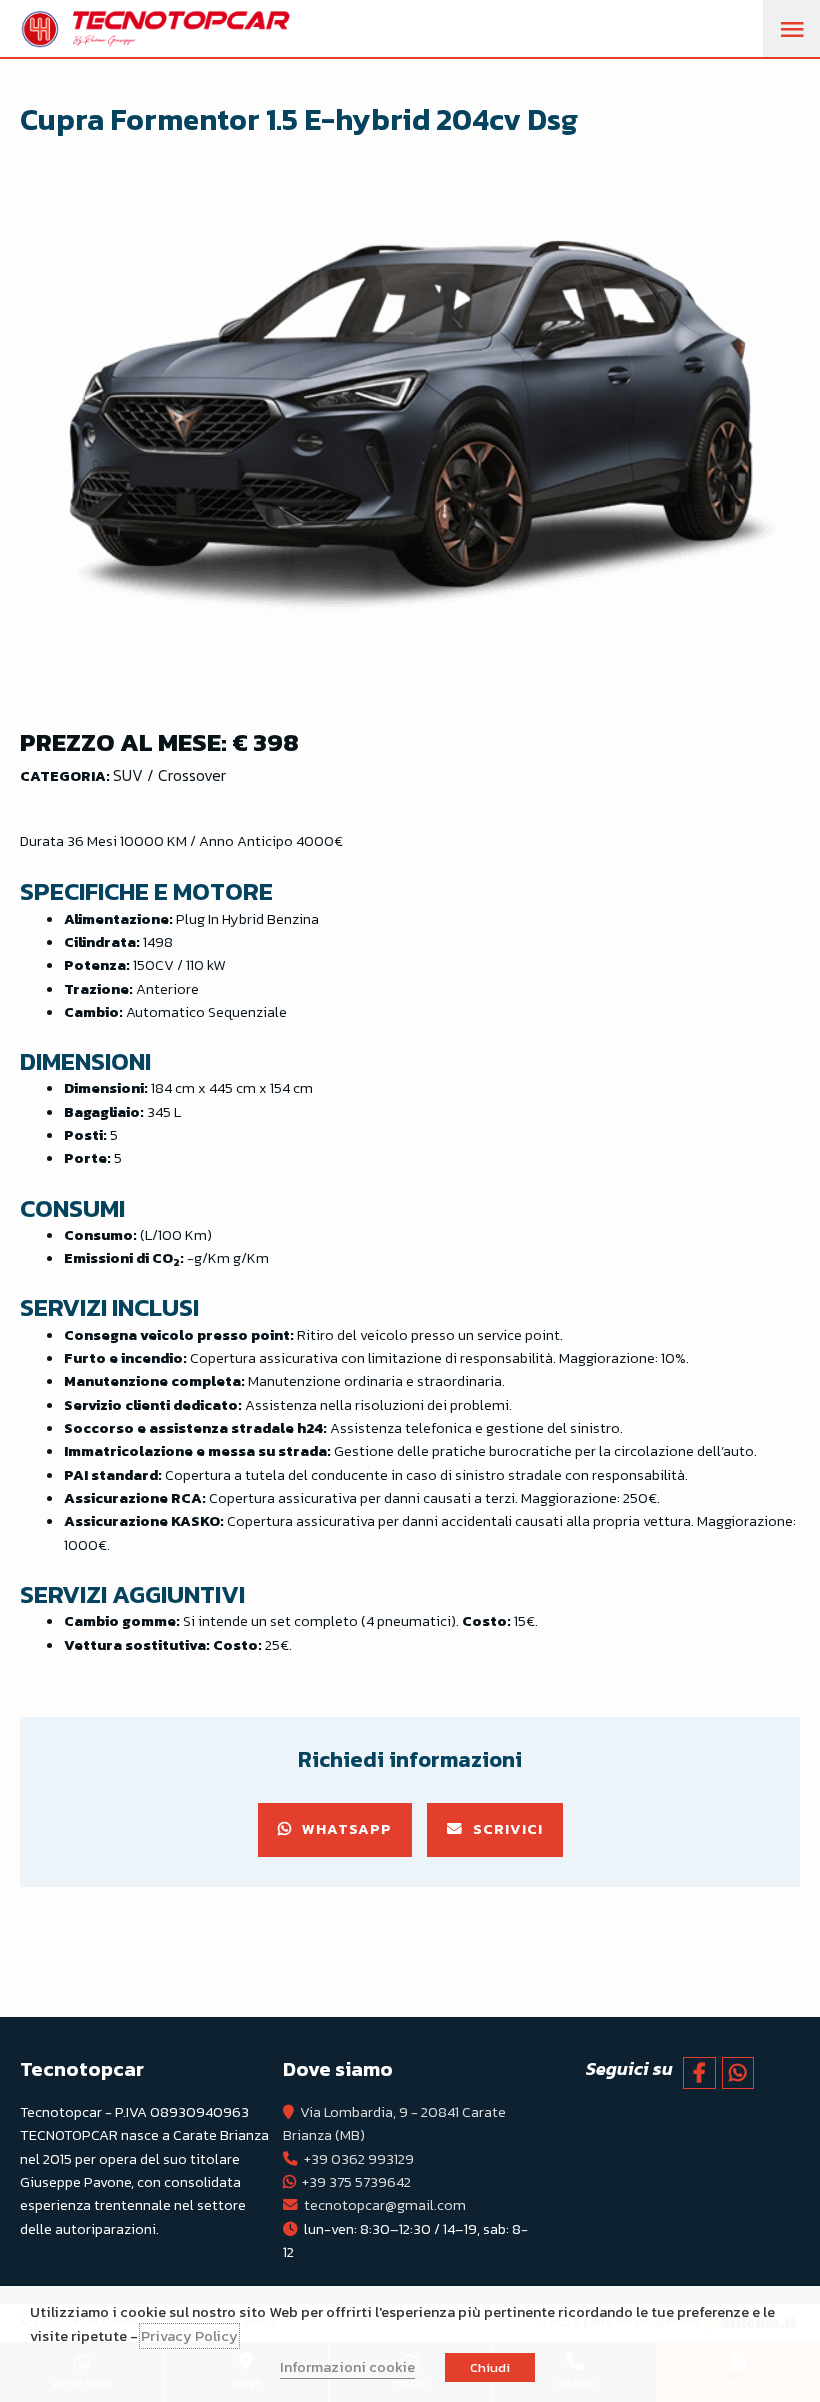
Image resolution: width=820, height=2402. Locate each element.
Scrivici (508, 1829)
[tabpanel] (410, 421)
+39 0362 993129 (359, 2159)
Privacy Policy (189, 2336)
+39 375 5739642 (356, 2182)
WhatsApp (347, 1829)
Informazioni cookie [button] (347, 2367)
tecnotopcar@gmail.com (385, 2205)
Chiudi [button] (490, 2367)
